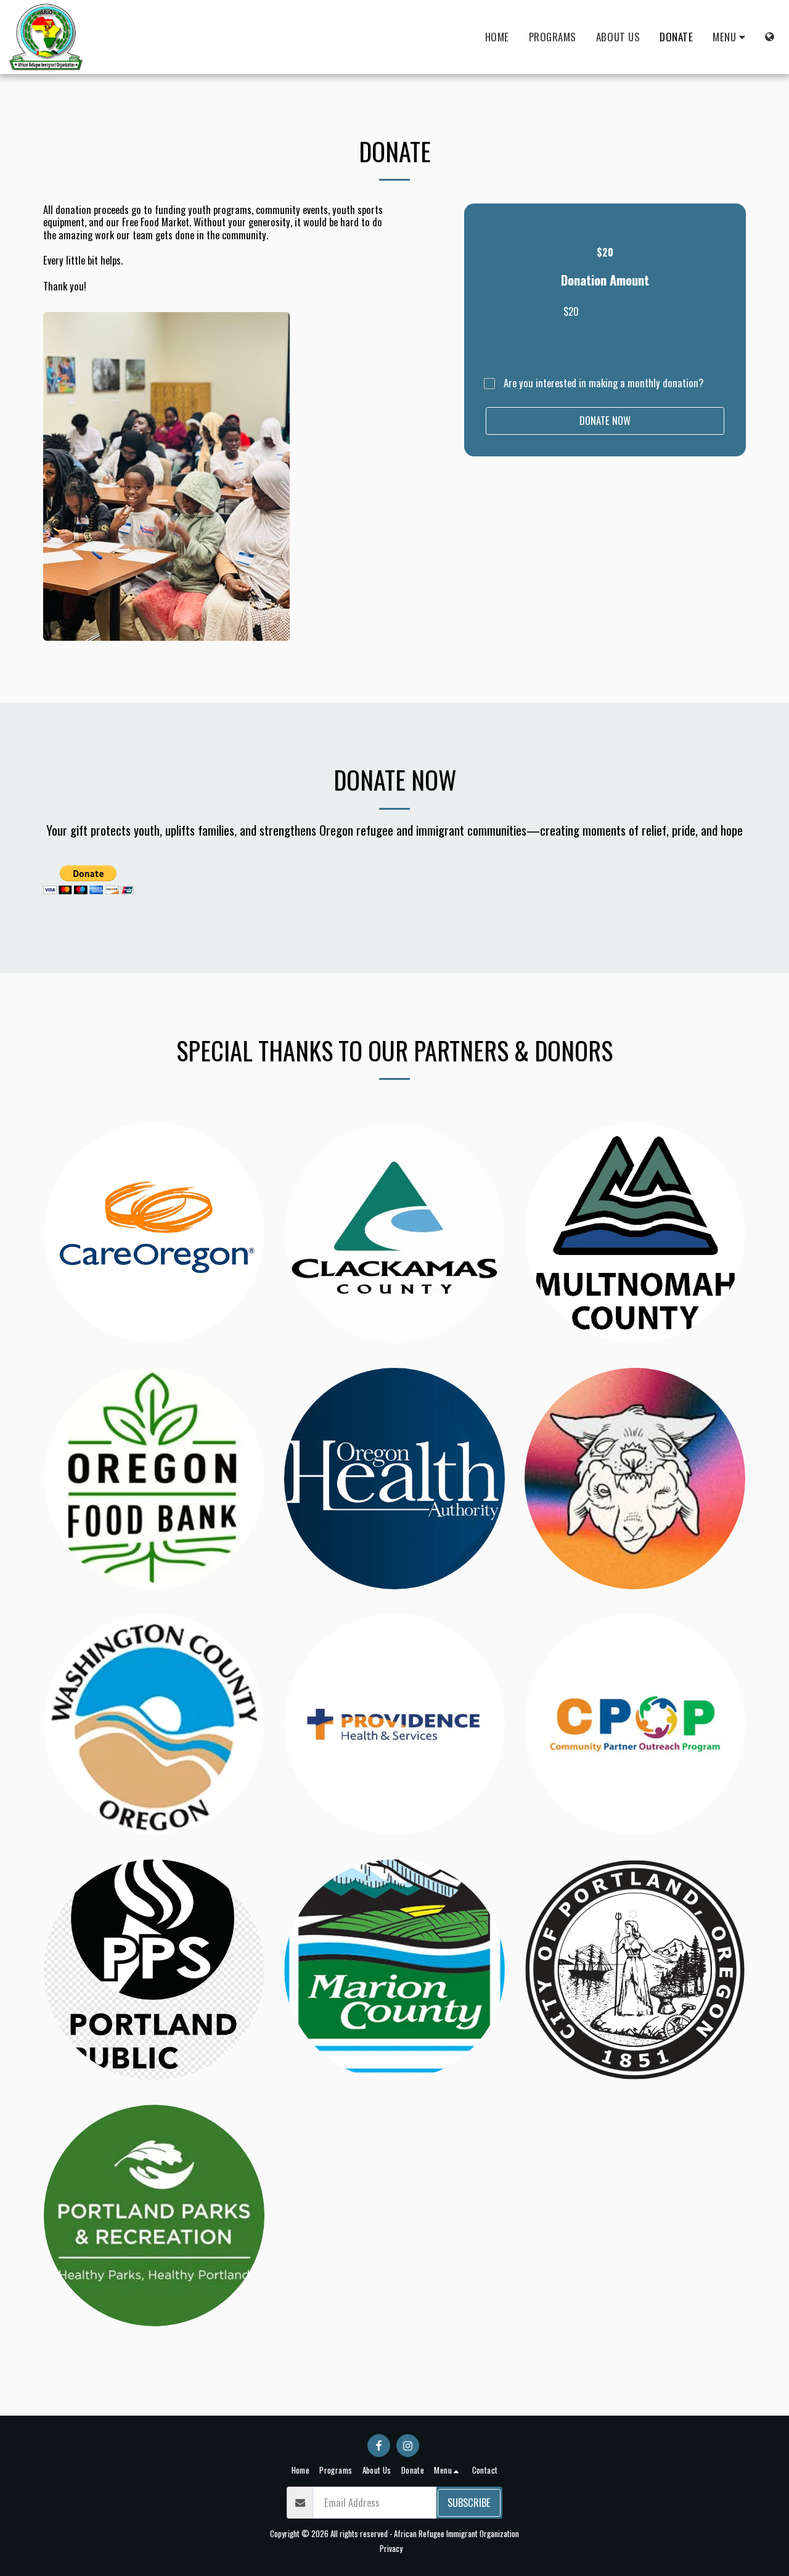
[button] (731, 37)
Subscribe (469, 2502)
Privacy (391, 2548)
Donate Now (605, 420)
